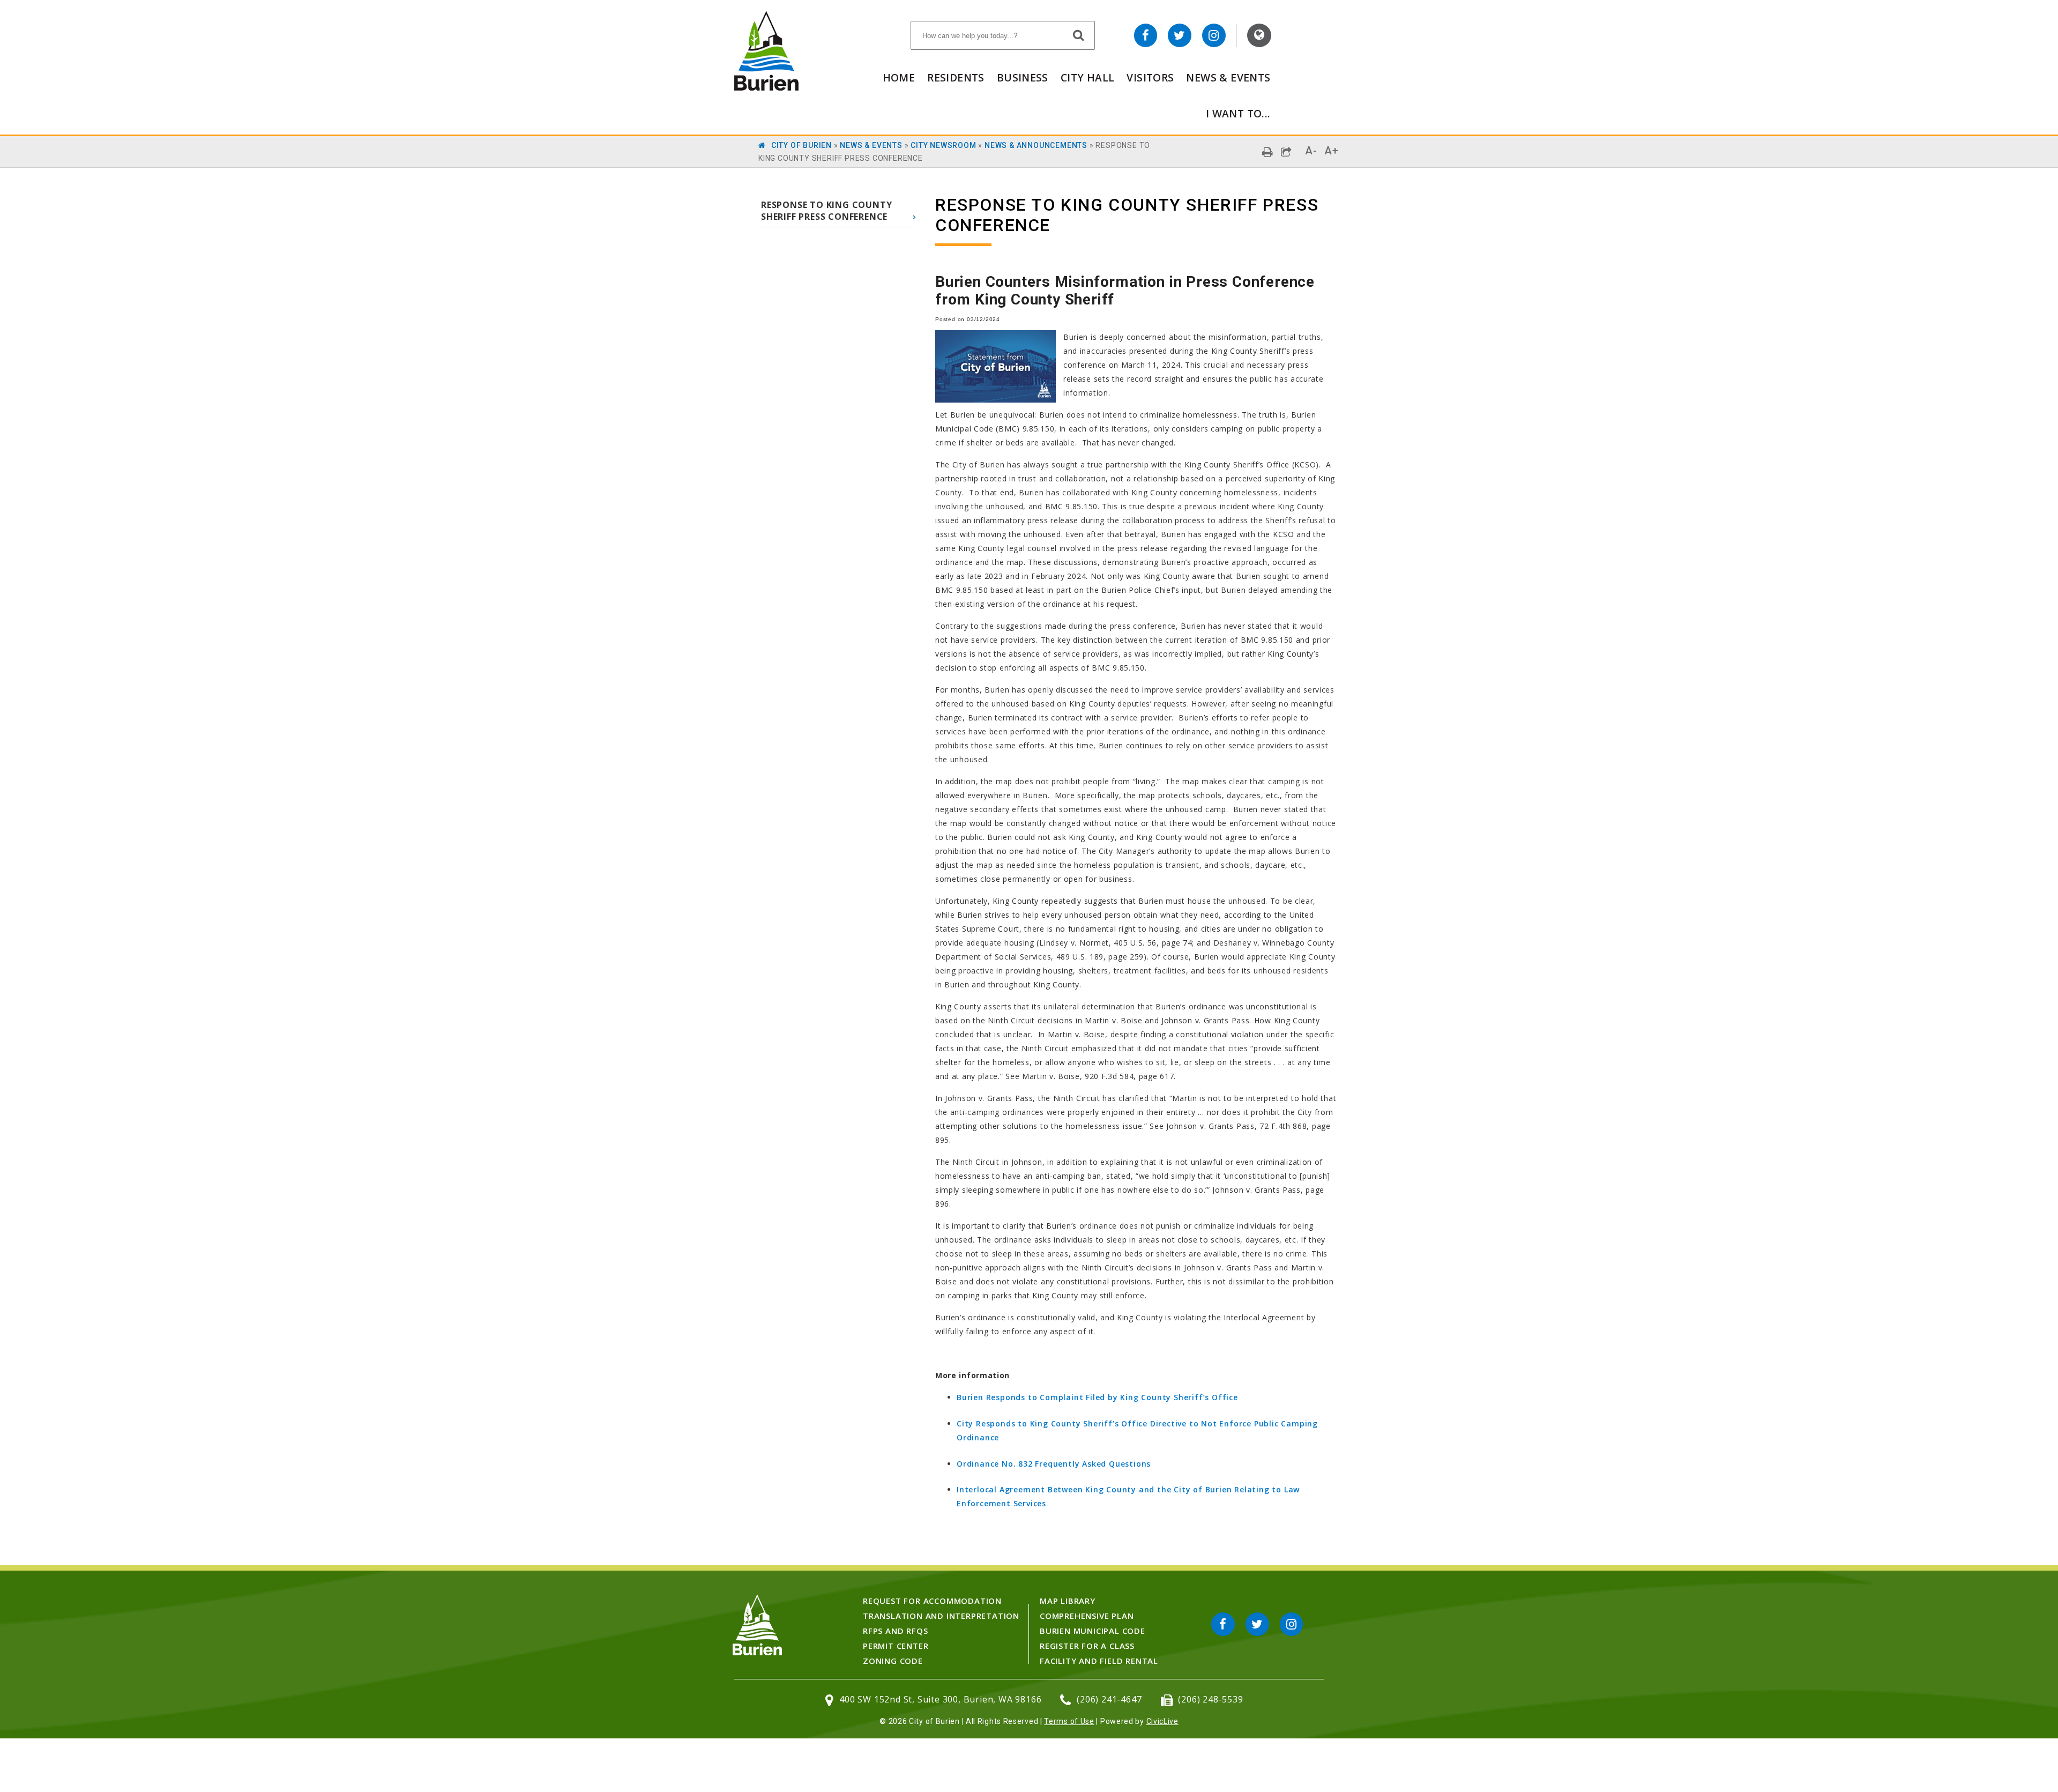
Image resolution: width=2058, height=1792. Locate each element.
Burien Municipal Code (1093, 1631)
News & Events (1228, 77)
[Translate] (1259, 35)
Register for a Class (1087, 1646)
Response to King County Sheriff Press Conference (826, 211)
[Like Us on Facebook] (1146, 35)
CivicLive (1162, 1721)
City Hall (1087, 77)
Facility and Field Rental (1099, 1661)
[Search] (1079, 35)
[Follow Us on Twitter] (1180, 35)
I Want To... (1238, 113)
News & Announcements (1036, 145)
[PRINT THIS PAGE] (1268, 152)
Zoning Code (893, 1661)
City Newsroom (943, 145)
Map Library (1068, 1601)
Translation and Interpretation (941, 1616)
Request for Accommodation (932, 1601)
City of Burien (801, 145)
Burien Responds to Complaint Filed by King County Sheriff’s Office (1097, 1397)
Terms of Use (1069, 1721)
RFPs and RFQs (895, 1631)
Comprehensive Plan (1087, 1616)
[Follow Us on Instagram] (1214, 35)
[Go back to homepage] (766, 88)
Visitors (1150, 77)
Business (1023, 77)
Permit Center (896, 1646)
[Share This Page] (1287, 152)
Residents (956, 77)
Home (899, 77)
